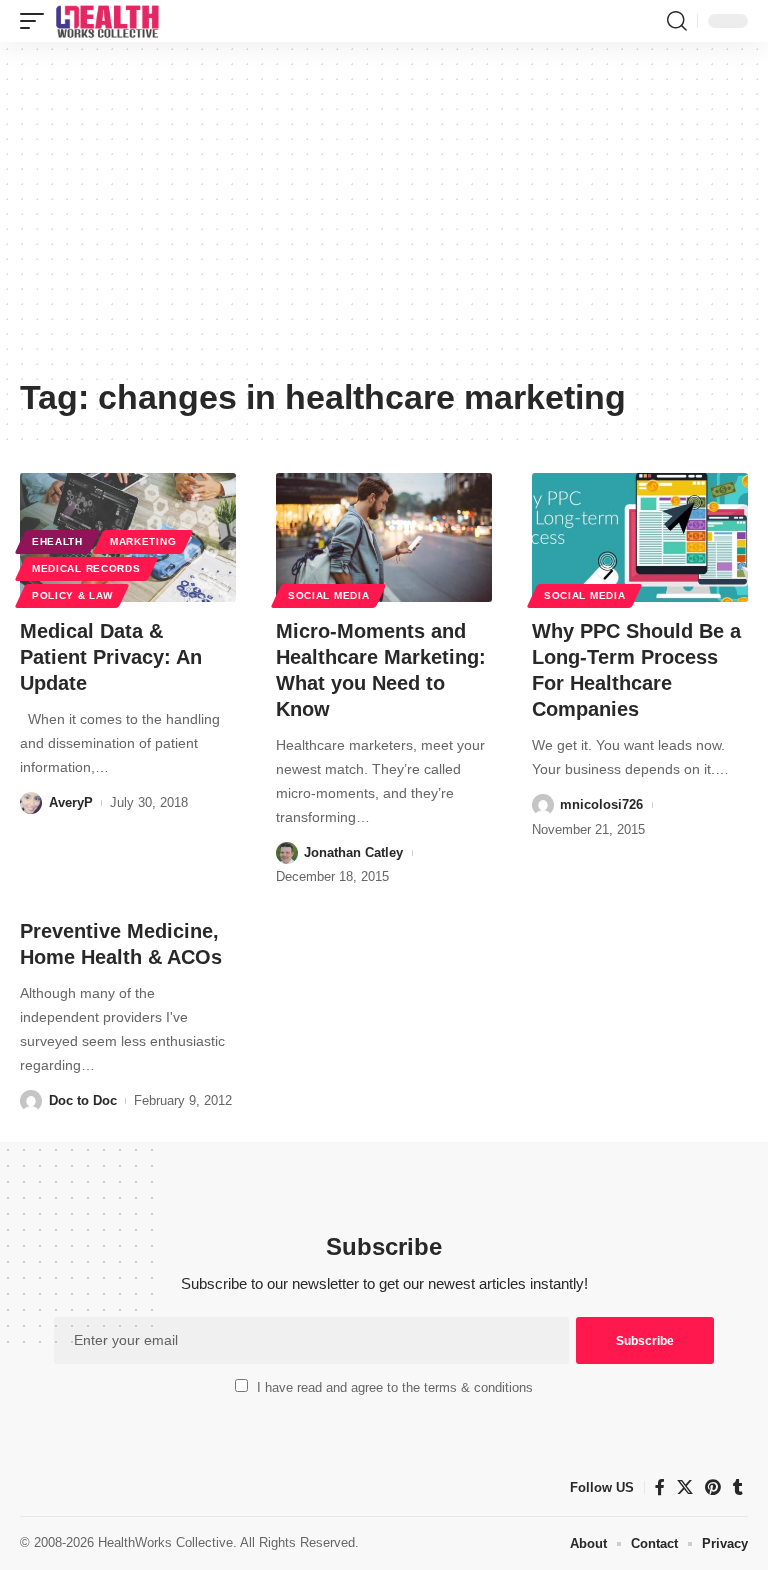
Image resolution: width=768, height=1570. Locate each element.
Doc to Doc (83, 1100)
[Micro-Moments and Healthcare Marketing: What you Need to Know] (384, 538)
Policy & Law (72, 595)
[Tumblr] (738, 1487)
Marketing (143, 541)
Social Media (328, 595)
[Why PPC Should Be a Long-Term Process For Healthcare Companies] (640, 538)
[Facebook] (660, 1487)
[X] (685, 1487)
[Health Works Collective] (107, 21)
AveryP (71, 802)
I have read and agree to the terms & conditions (395, 1387)
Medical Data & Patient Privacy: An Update (111, 657)
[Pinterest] (713, 1487)
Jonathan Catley (353, 852)
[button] (37, 21)
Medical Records (86, 568)
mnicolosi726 (601, 804)
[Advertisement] (384, 217)
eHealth (57, 541)
